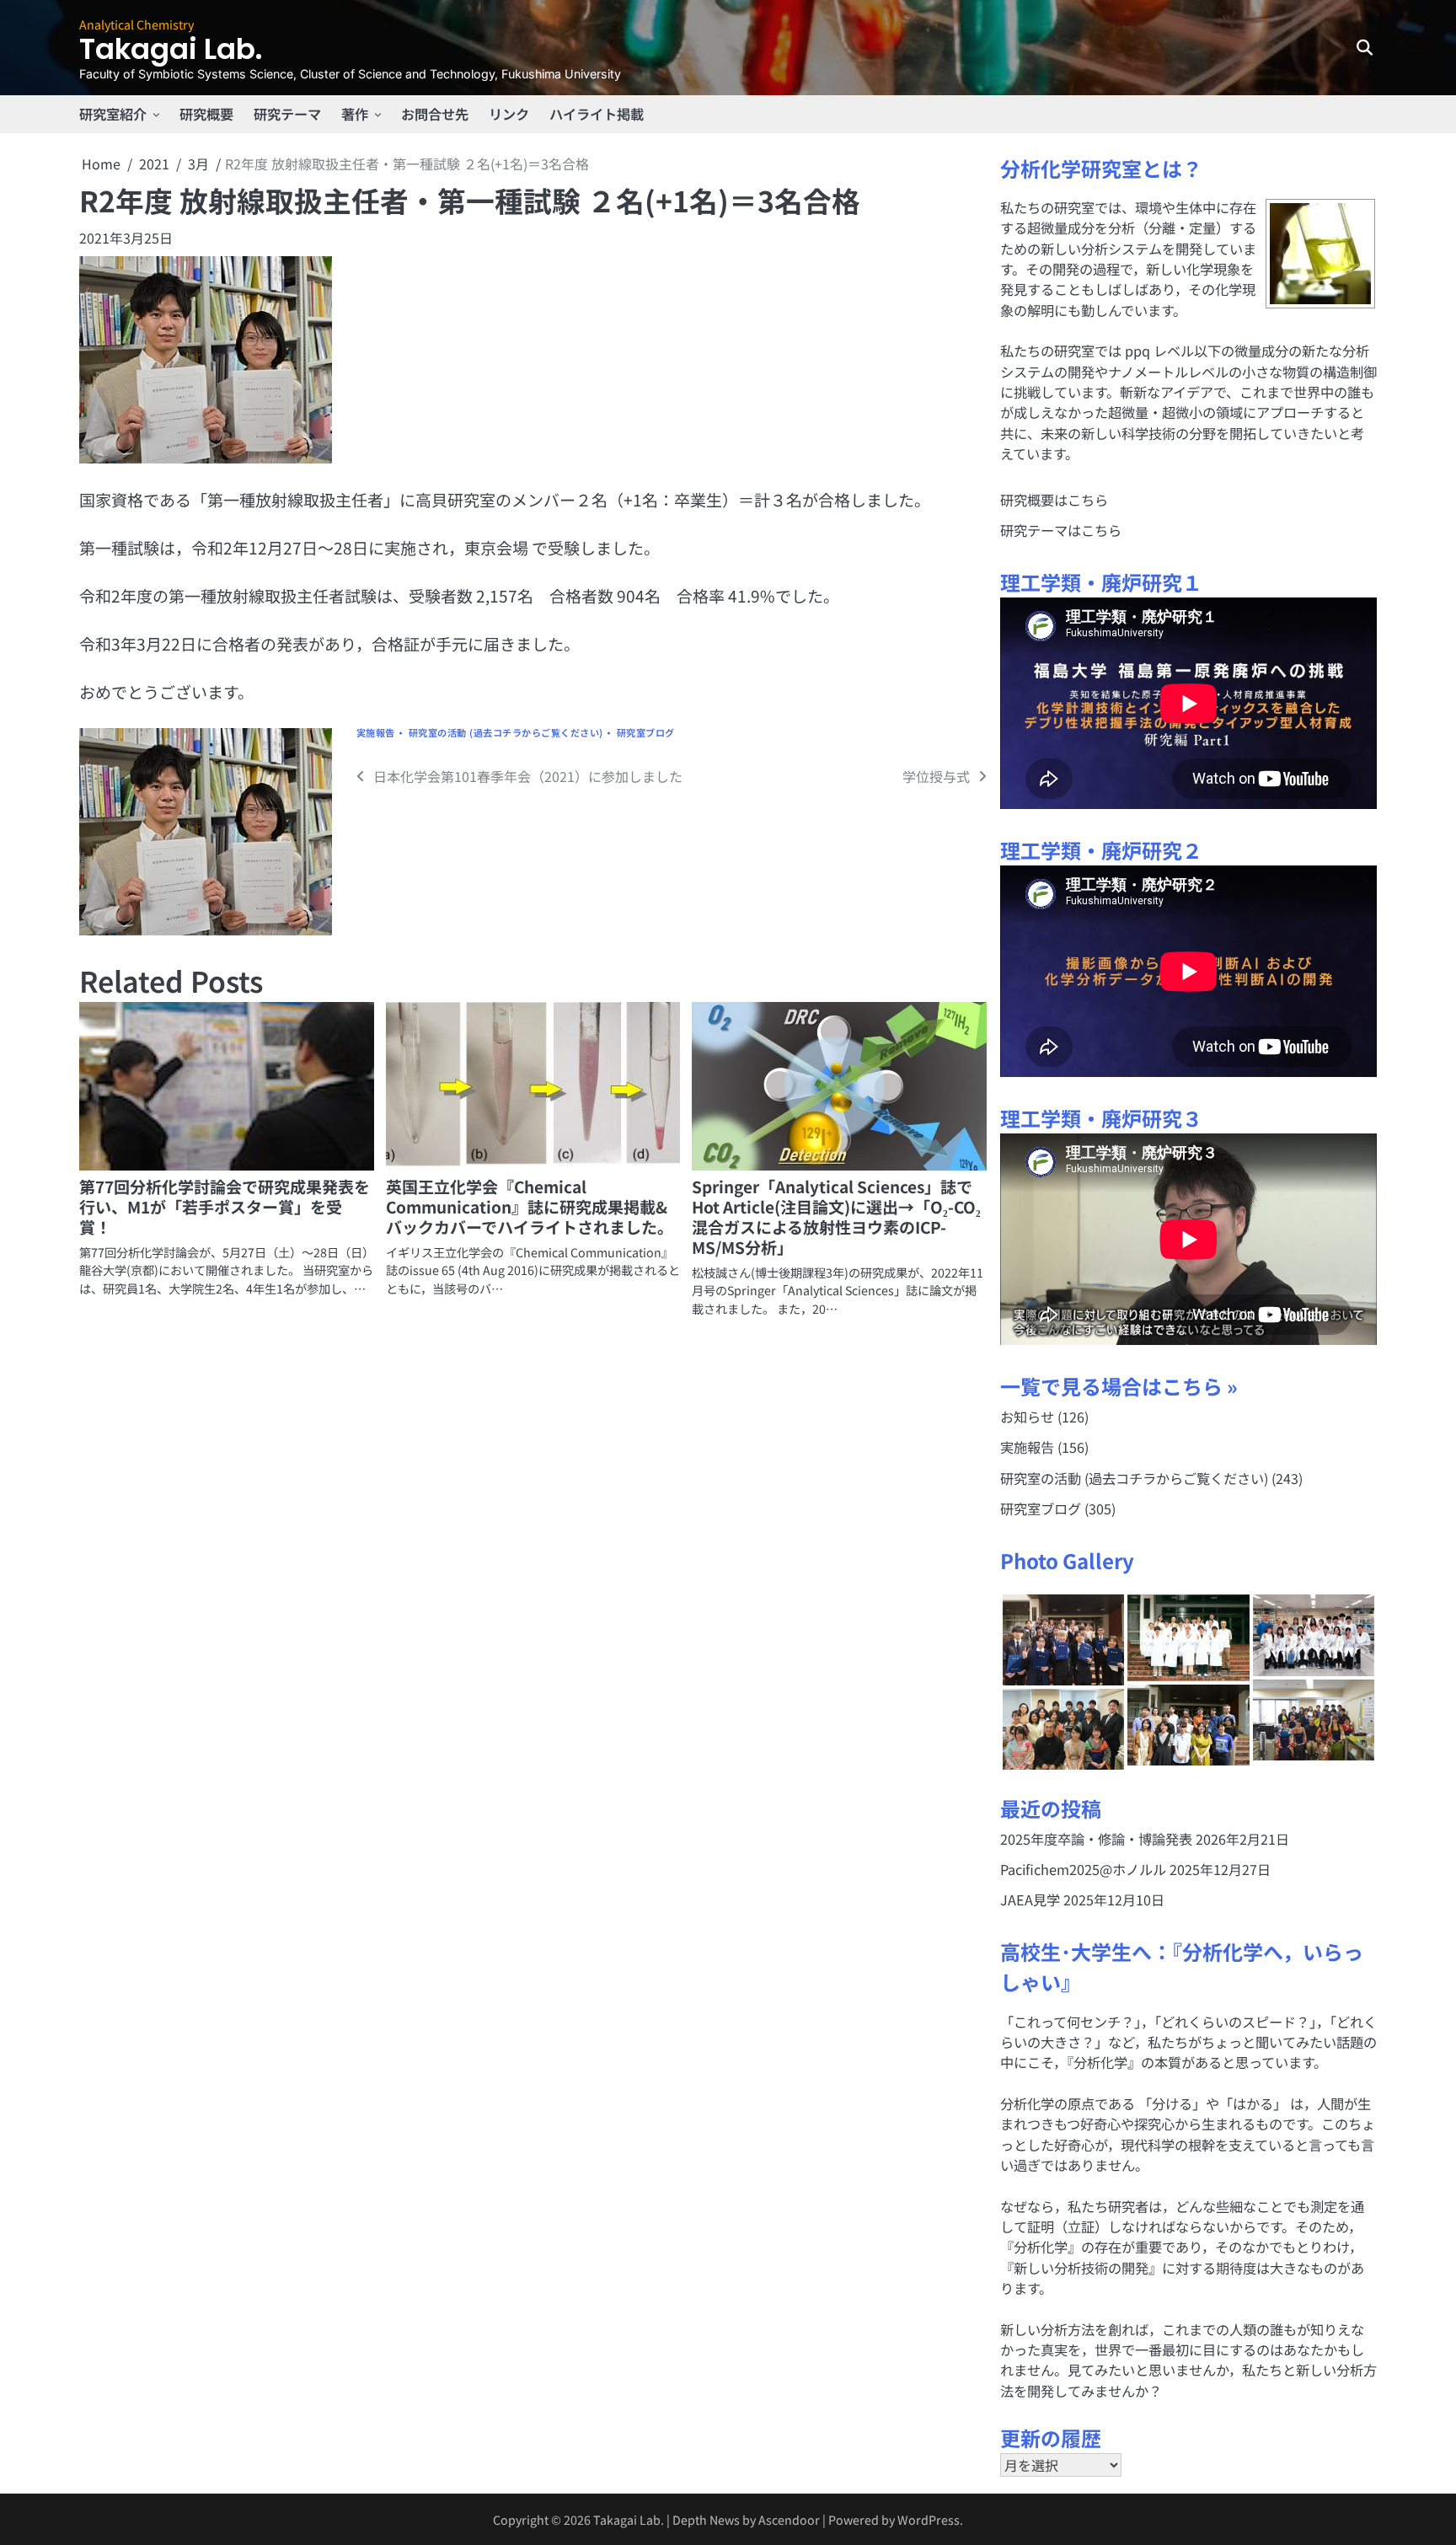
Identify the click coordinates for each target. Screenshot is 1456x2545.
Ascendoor (789, 2519)
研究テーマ (287, 114)
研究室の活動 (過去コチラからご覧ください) (506, 733)
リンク (509, 114)
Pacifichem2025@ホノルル (1083, 1869)
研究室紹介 (113, 114)
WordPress (929, 2519)
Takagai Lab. (171, 49)
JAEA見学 (1030, 1899)
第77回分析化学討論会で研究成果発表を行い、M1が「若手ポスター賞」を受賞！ (225, 1206)
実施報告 (376, 733)
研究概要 (206, 114)
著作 (355, 114)
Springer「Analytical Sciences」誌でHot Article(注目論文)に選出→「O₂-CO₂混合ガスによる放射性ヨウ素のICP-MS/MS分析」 (836, 1216)
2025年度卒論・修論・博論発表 (1096, 1839)
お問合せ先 (435, 114)
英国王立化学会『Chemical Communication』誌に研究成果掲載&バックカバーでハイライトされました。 (530, 1206)
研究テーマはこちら (1061, 530)
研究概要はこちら (1054, 500)
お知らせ (1027, 1417)
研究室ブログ (646, 733)
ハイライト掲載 (597, 114)
